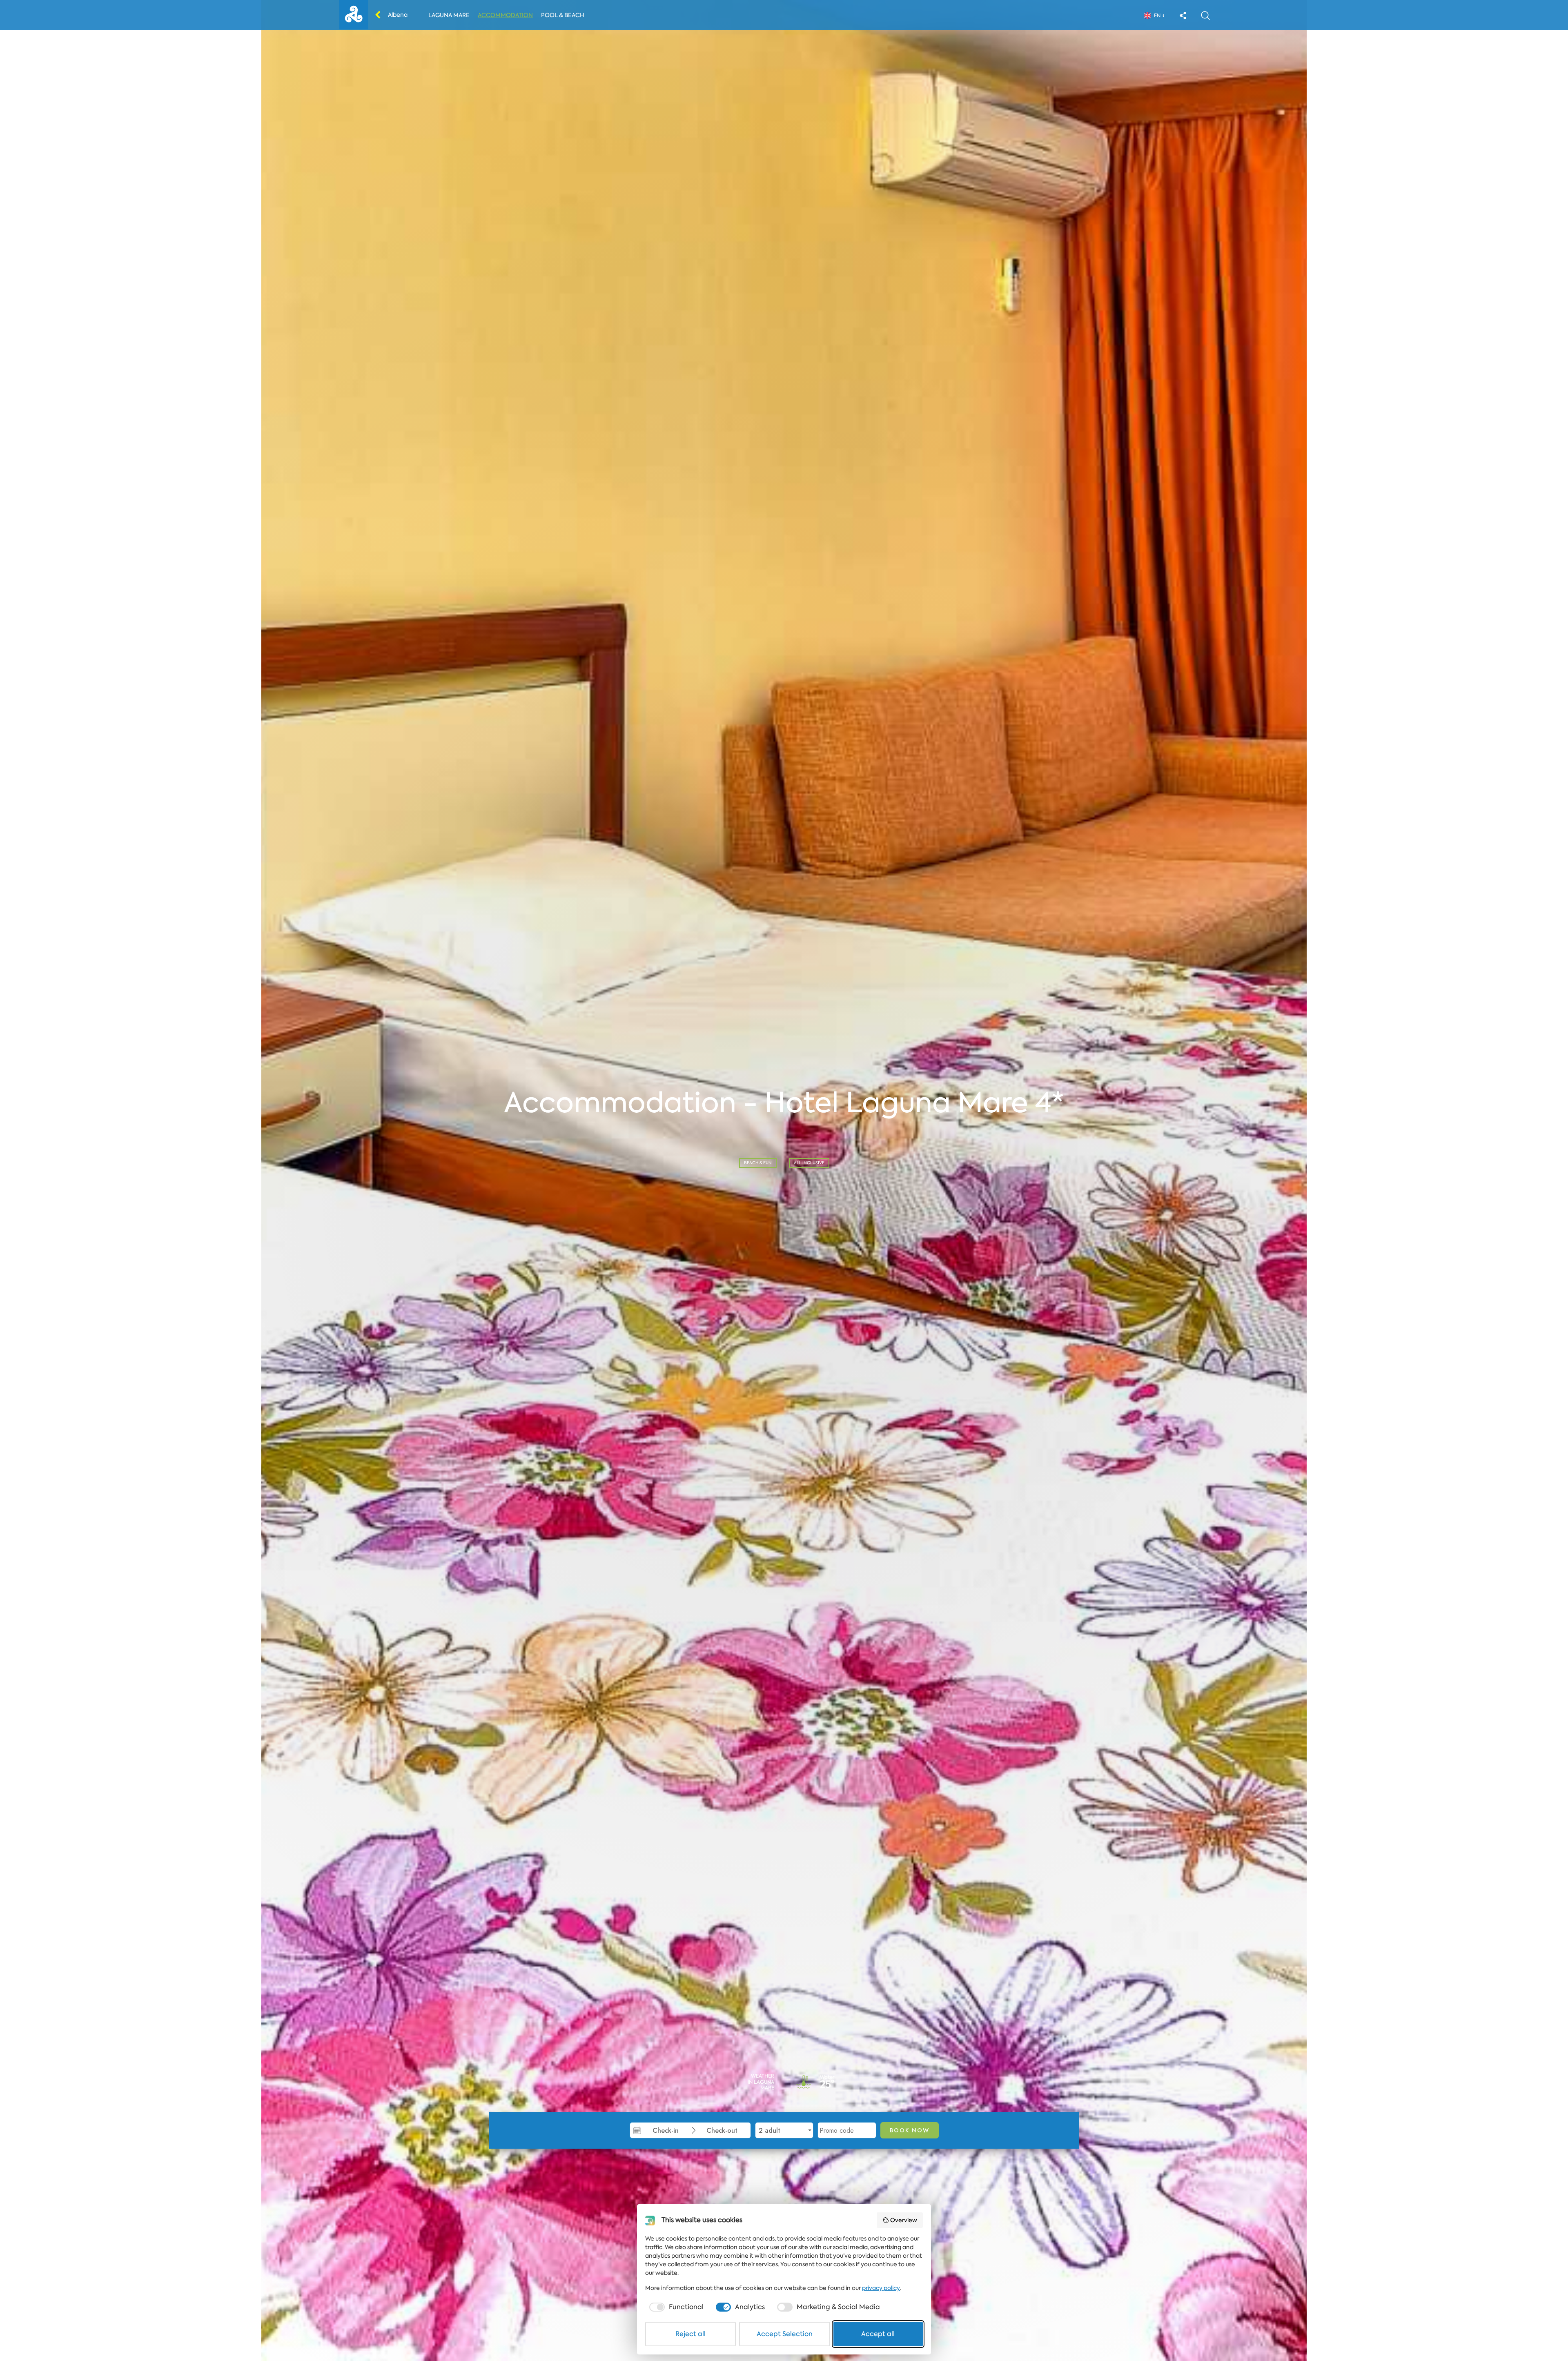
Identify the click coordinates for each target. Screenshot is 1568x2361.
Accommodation (505, 15)
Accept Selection (785, 2334)
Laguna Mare (449, 15)
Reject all (690, 2334)
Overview (904, 2220)
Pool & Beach (563, 15)
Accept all (878, 2334)
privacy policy (881, 2288)
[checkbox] (676, 2307)
